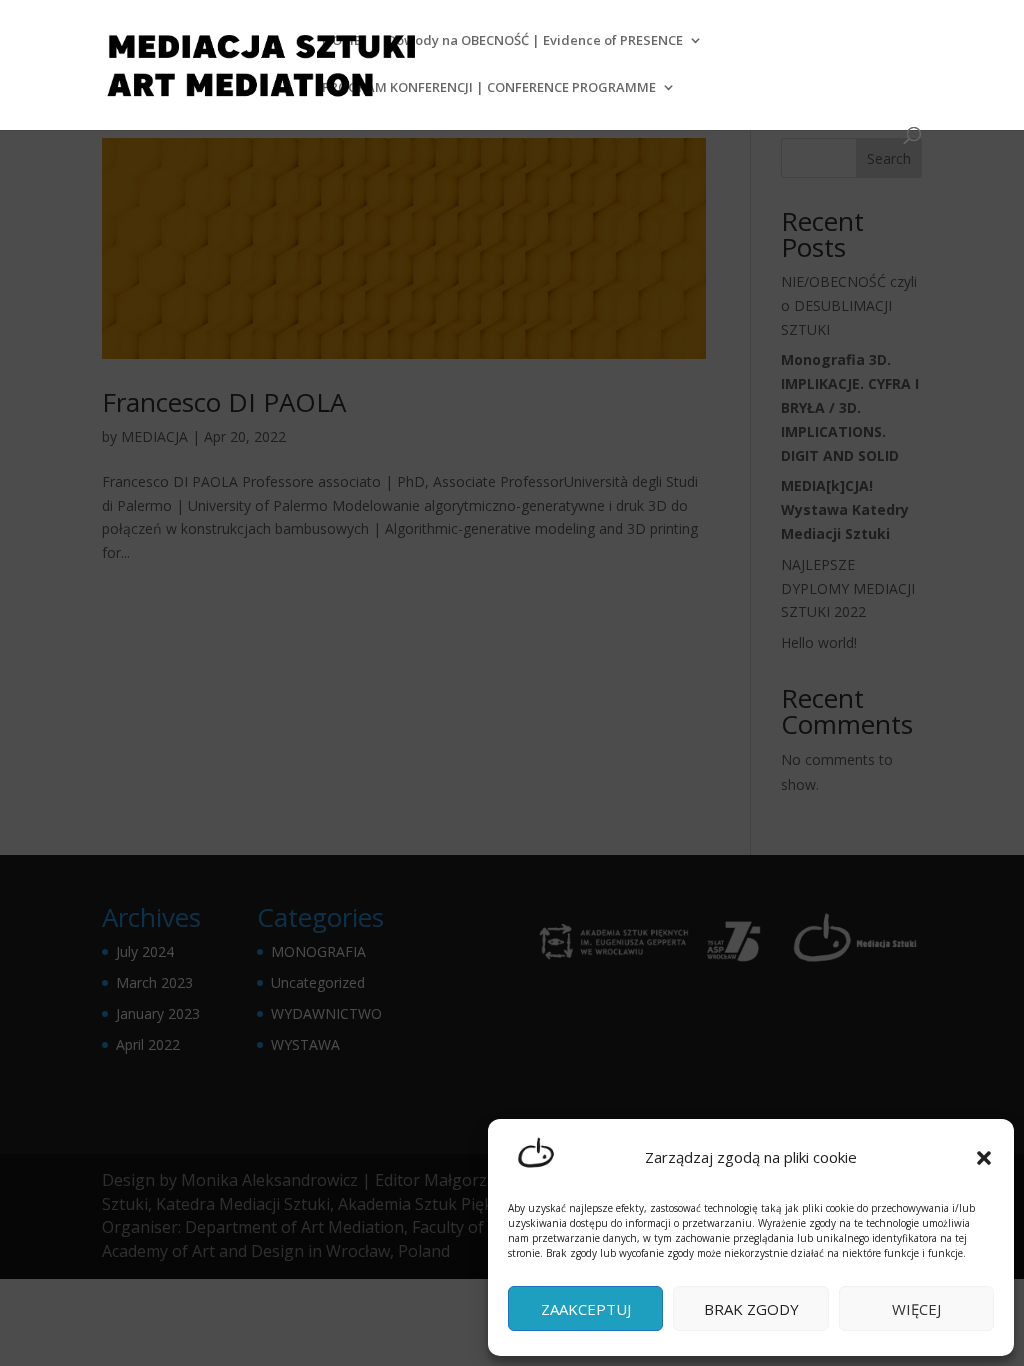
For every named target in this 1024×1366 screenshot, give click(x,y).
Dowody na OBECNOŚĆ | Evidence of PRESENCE (535, 41)
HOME (341, 41)
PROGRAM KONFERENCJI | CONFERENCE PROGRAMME (489, 88)
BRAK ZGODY (751, 1309)
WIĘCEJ (916, 1309)
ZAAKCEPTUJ (586, 1309)
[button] (984, 1158)
